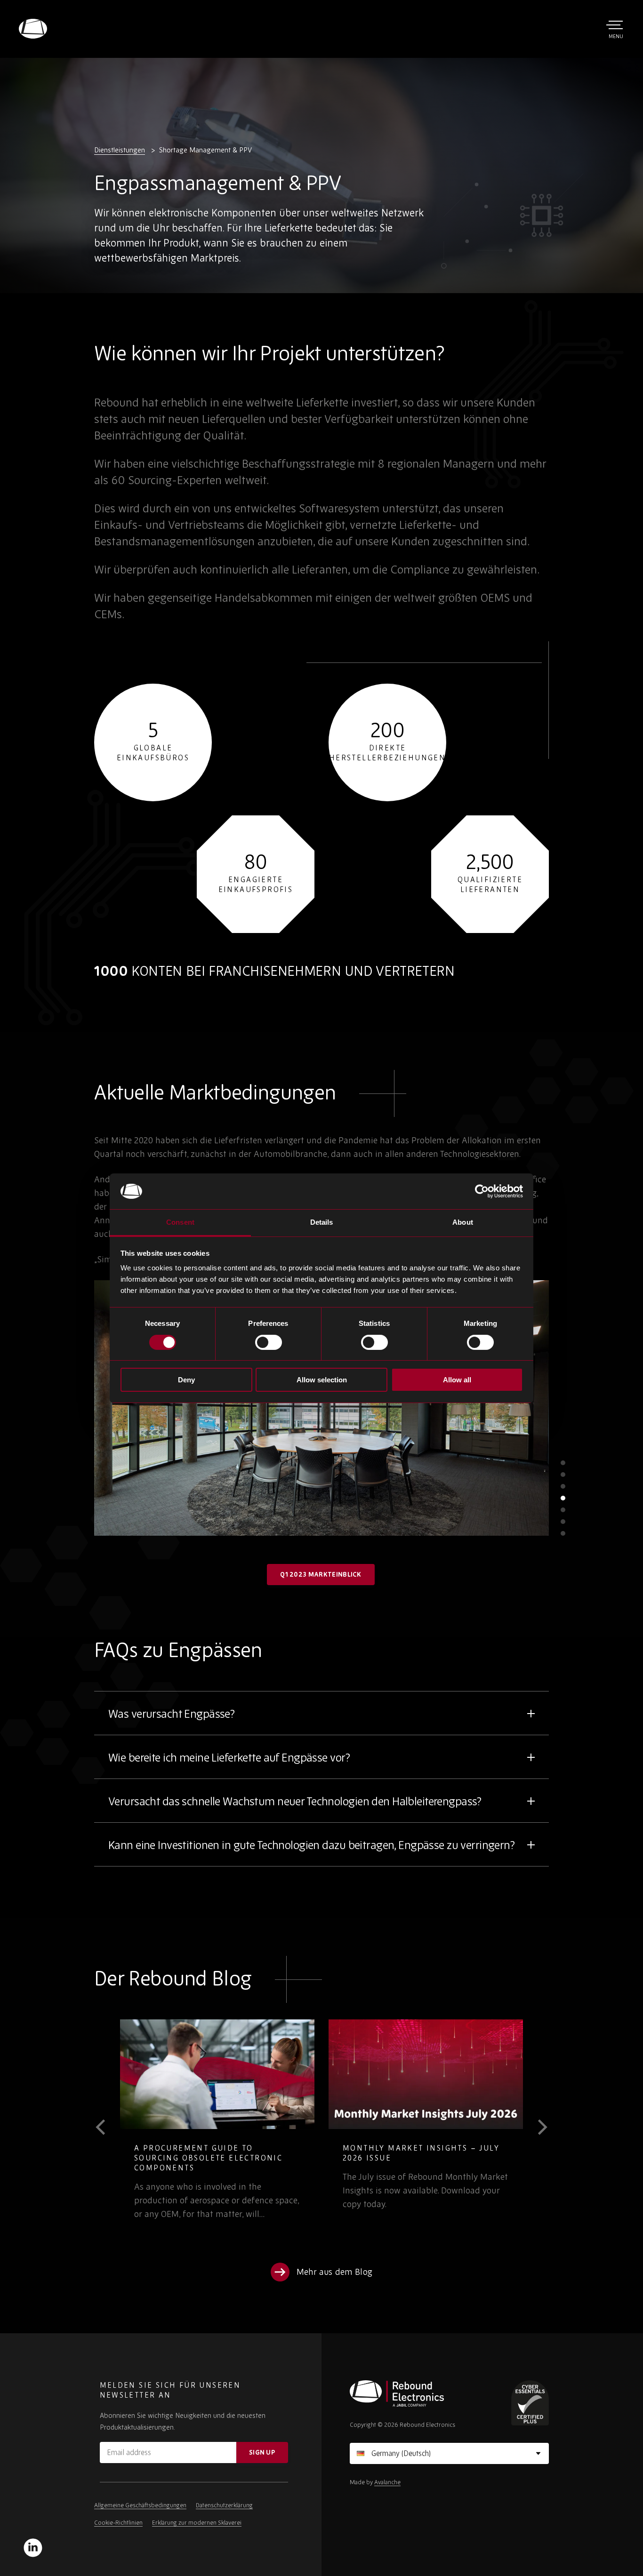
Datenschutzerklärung (224, 2505)
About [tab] (463, 1222)
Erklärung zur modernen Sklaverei (197, 2523)
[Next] (536, 2127)
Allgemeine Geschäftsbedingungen (140, 2505)
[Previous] (107, 2127)
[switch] (269, 1342)
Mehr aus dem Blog (334, 2272)
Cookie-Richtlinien (118, 2523)
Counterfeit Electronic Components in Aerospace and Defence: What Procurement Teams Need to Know (455, 2163)
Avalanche (387, 2482)
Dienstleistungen (120, 150)
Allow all (457, 1380)
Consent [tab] (180, 1222)
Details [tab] (322, 1222)
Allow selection (322, 1380)
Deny (186, 1380)
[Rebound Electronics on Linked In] (33, 2548)
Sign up (262, 2452)
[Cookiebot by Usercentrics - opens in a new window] (482, 1191)
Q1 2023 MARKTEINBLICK (321, 1574)
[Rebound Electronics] (33, 29)
